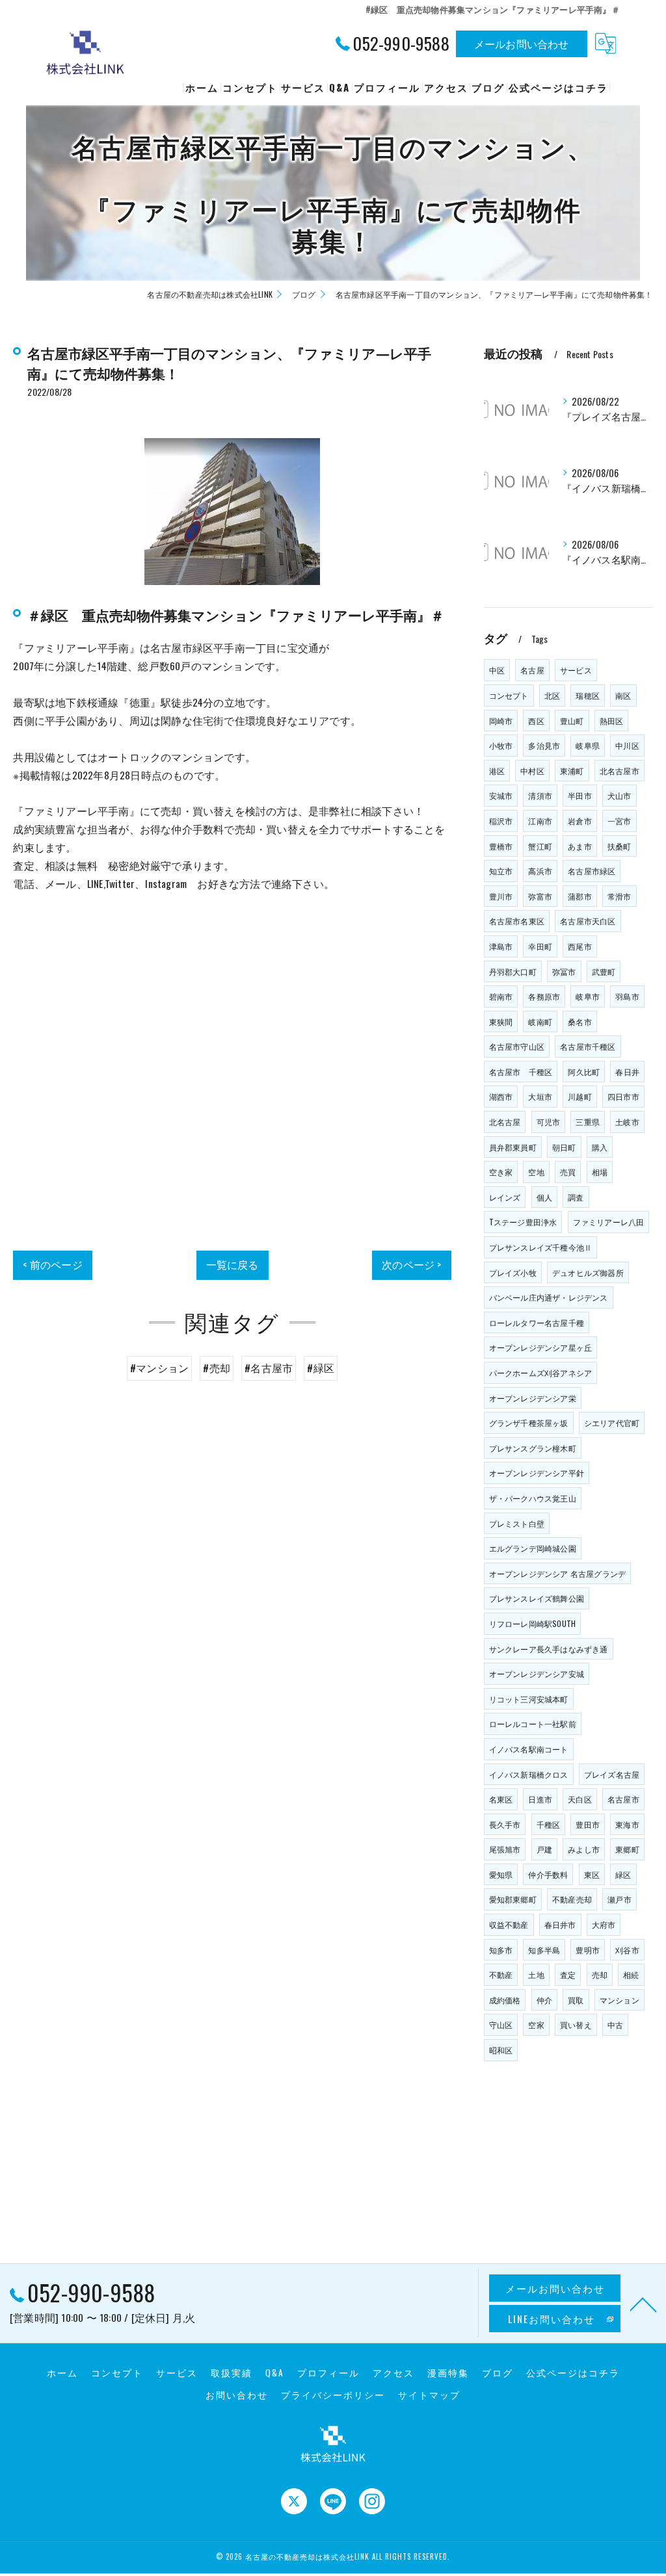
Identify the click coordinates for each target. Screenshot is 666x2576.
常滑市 (619, 896)
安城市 (501, 795)
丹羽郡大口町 (513, 971)
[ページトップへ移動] (643, 2304)
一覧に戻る (233, 1264)
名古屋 (532, 670)
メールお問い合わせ (522, 44)
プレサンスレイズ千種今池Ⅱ (541, 1247)
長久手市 (505, 1824)
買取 (576, 2000)
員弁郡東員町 (513, 1147)
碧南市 (501, 996)
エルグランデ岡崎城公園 (533, 1548)
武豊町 (604, 971)
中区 (497, 670)
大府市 (604, 1924)
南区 (623, 695)
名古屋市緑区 (592, 871)
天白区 (580, 1799)
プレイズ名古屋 (612, 1774)
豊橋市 (501, 846)
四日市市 (623, 1096)
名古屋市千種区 (588, 1046)
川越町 (580, 1096)
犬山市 (619, 795)
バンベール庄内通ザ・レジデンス (549, 1297)
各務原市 (544, 996)
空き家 (501, 1172)
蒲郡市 (580, 896)
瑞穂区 (588, 695)
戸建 (544, 1849)
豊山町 (572, 721)
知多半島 (544, 1950)
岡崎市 (501, 721)
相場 (600, 1172)
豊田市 (588, 1824)
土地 (536, 1974)
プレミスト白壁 (517, 1523)
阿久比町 (584, 1072)
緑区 (623, 1874)
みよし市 (584, 1849)
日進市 (540, 1799)
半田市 (580, 795)
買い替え (576, 2024)
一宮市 (619, 821)
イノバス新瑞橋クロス (529, 1774)
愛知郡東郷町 (513, 1899)
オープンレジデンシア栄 (533, 1398)
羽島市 (627, 996)
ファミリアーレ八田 (609, 1222)
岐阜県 (588, 745)
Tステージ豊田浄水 (523, 1222)
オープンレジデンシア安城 (537, 1673)
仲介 (544, 2000)
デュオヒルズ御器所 (588, 1272)
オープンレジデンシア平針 (537, 1473)
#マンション (159, 1368)
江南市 (540, 821)
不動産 (501, 1974)
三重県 (588, 1122)
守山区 (501, 2024)
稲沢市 (501, 821)
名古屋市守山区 (517, 1046)
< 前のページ (52, 1264)
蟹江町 (540, 846)
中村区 (532, 771)
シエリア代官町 (612, 1423)
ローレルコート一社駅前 (533, 1724)
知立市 (501, 871)
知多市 (501, 1950)
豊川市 (501, 896)
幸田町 (540, 946)
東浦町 (572, 771)
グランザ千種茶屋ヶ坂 (529, 1423)
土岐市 (627, 1122)
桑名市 (580, 1021)
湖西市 (501, 1096)
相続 (631, 1974)
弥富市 (540, 896)
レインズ (505, 1197)
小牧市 (501, 745)
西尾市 (580, 946)
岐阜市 (588, 996)
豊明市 (588, 1950)
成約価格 (505, 2000)
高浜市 (540, 871)
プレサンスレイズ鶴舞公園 (537, 1598)
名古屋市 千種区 (521, 1072)
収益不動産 (509, 1924)
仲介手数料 (548, 1874)
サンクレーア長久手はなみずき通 (549, 1649)
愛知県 (501, 1874)
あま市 (580, 846)
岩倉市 (580, 821)
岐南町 (540, 1021)
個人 (544, 1197)
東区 (592, 1874)
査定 (568, 1974)
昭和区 (501, 2050)
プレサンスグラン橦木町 (533, 1448)
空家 (536, 2024)
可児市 (549, 1122)
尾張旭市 (505, 1849)
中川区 (627, 745)
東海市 (627, 1824)
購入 (600, 1147)
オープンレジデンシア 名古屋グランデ (558, 1573)
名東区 (501, 1799)
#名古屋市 (269, 1368)
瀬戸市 (619, 1899)
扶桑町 (619, 846)
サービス (576, 670)
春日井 (627, 1072)
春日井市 (560, 1924)
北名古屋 (505, 1122)
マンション (619, 2000)
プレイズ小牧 (513, 1272)
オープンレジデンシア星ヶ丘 (541, 1347)
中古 (615, 2024)
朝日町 (564, 1147)
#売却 (217, 1368)
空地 (536, 1172)
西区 (536, 721)
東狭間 (501, 1021)
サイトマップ (429, 2395)
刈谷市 (627, 1950)
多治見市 (544, 745)
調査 (576, 1197)
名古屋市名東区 (517, 921)
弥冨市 (564, 971)
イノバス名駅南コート (529, 1749)
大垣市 (540, 1096)
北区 (552, 695)
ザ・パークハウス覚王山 (533, 1498)
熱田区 (612, 721)
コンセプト (509, 695)
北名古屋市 (619, 771)
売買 (568, 1172)
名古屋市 (623, 1799)
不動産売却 (572, 1899)
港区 (497, 771)
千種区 (549, 1824)
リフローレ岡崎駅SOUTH (533, 1623)
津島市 (501, 946)
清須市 (540, 795)
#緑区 (321, 1368)
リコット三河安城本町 (529, 1699)
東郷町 (627, 1849)
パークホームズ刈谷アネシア (541, 1373)
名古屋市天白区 (588, 921)
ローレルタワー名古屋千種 (537, 1322)
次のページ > (411, 1264)
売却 (600, 1974)
